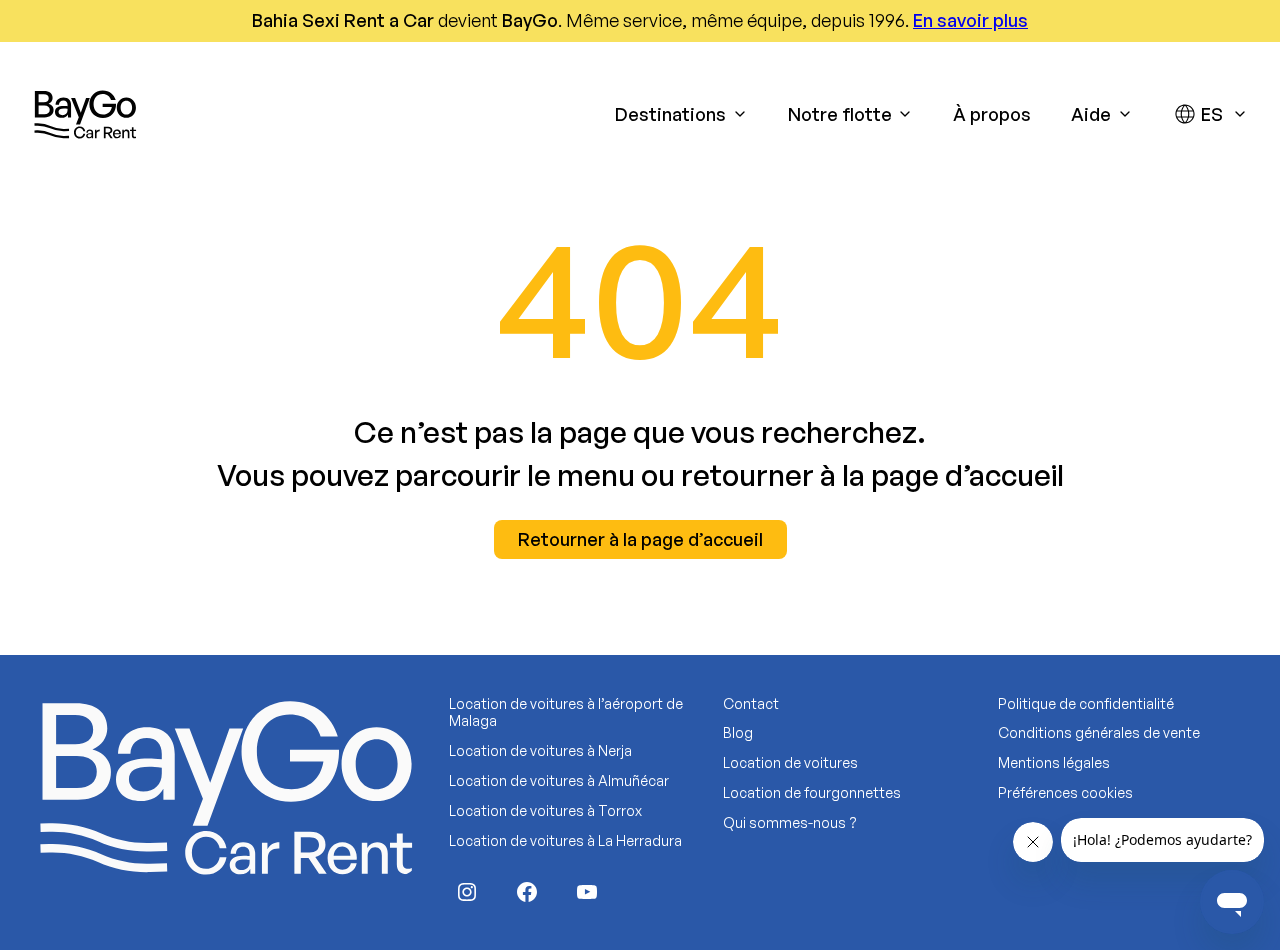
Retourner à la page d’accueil (640, 539)
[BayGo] (85, 114)
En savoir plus (970, 20)
